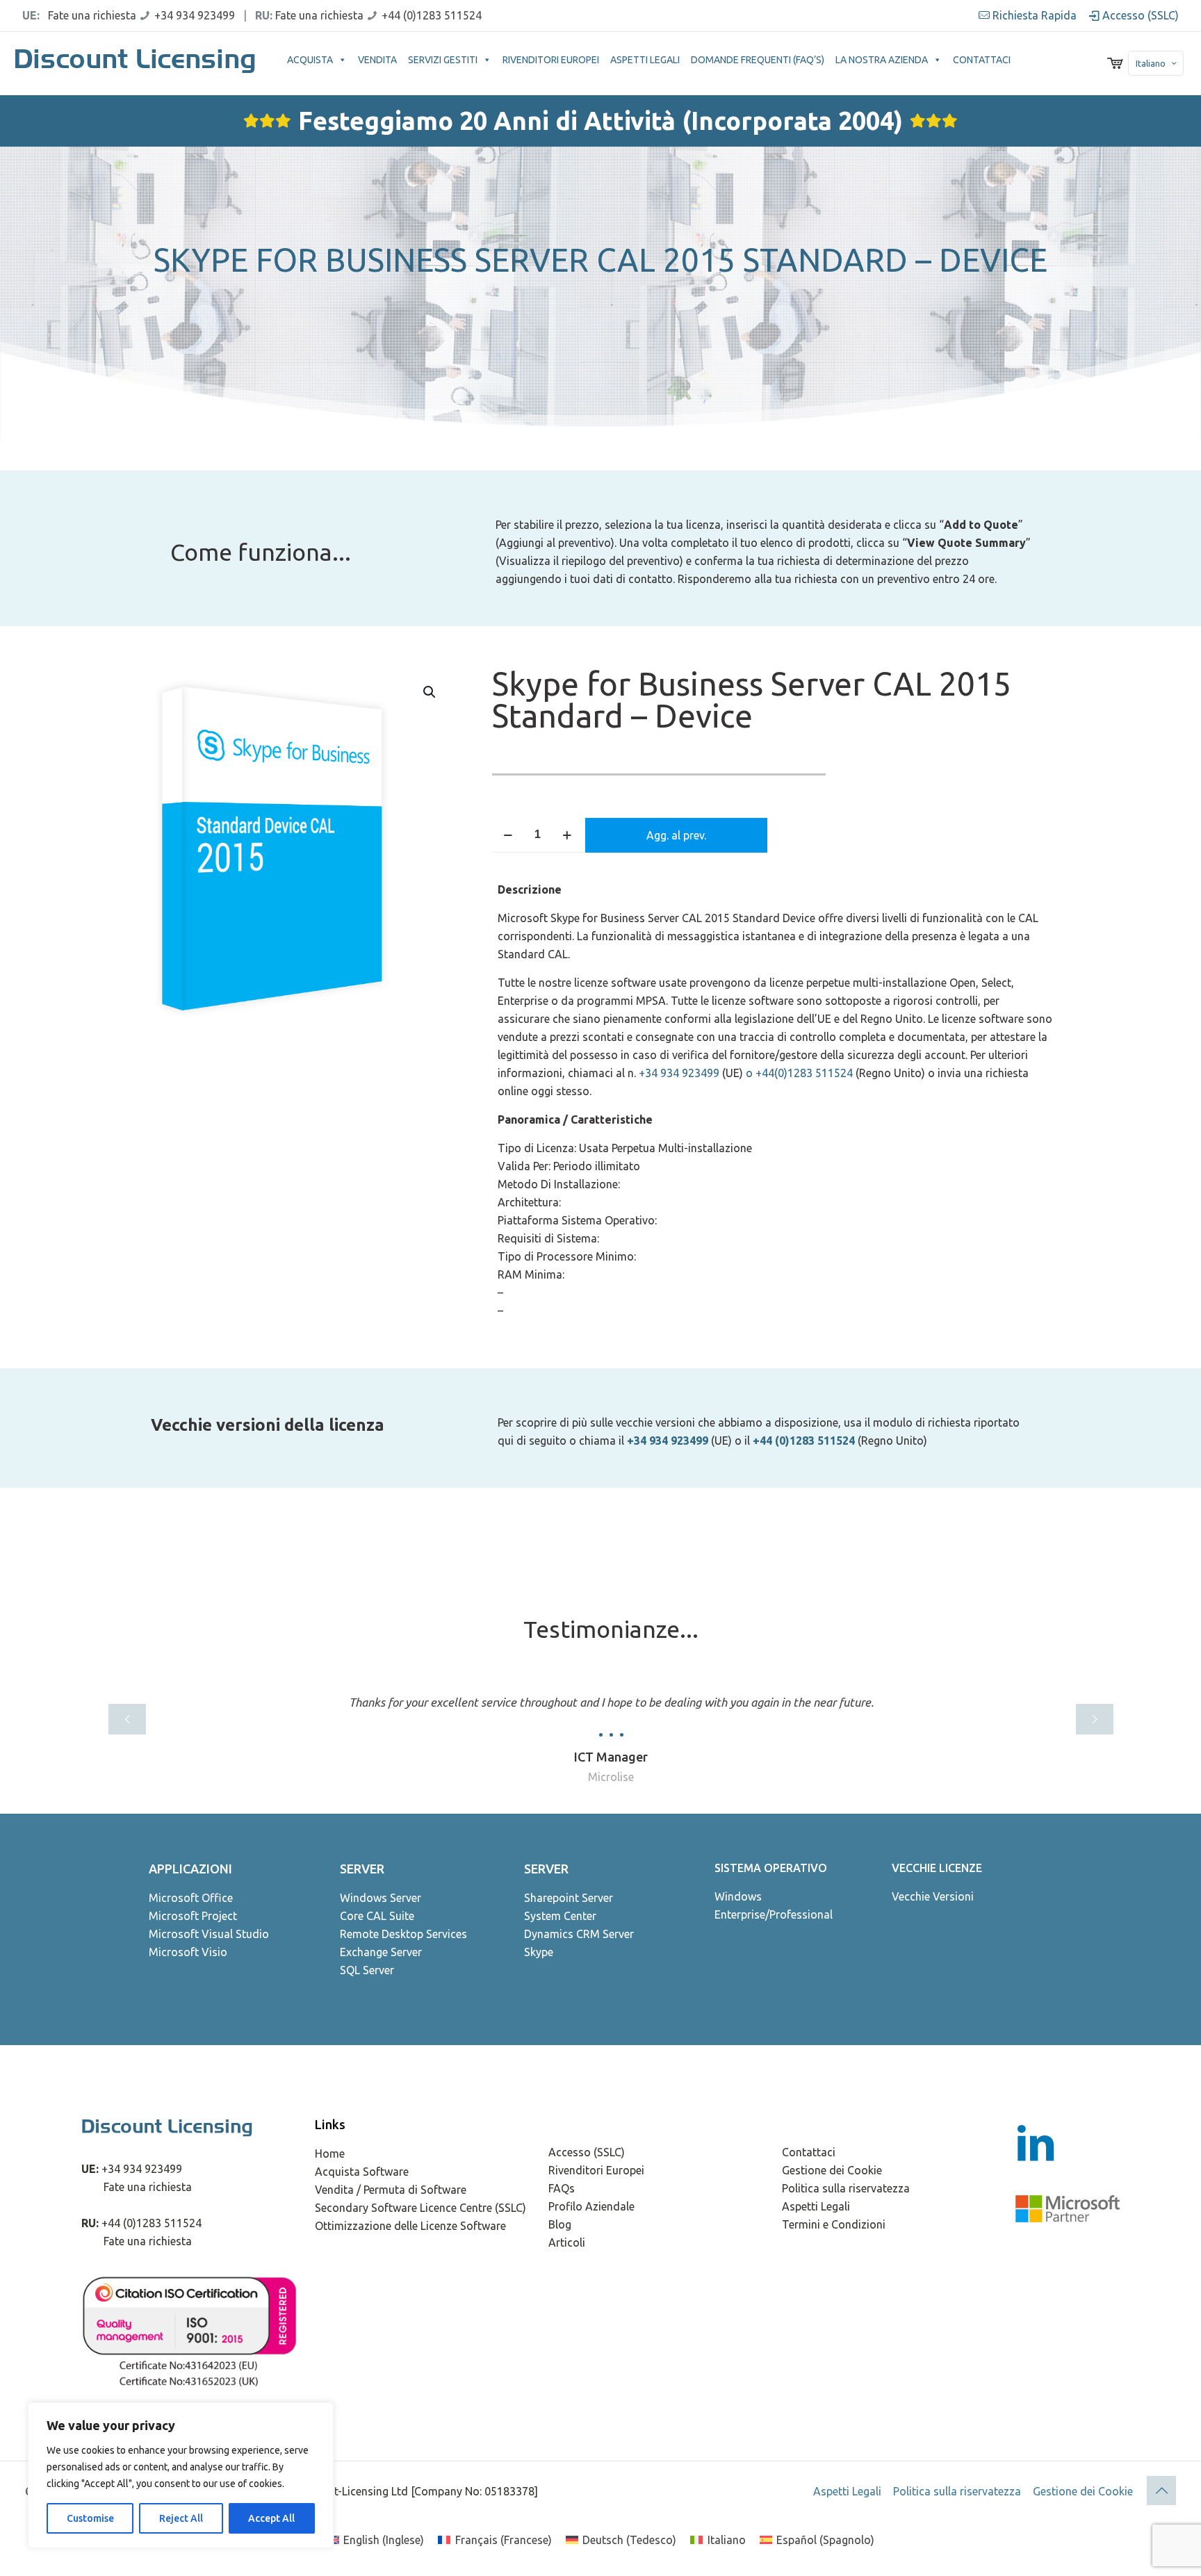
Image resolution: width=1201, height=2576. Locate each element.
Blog (560, 2224)
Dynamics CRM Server (579, 1934)
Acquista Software (362, 2172)
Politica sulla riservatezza (846, 2188)
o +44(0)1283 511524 (799, 1073)
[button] (430, 692)
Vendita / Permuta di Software (391, 2190)
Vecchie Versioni (933, 1896)
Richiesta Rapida (1033, 15)
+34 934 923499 (195, 15)
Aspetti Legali (816, 2206)
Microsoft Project (193, 1916)
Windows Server (381, 1898)
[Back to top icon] (1161, 2491)
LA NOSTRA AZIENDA (882, 60)
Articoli (567, 2242)
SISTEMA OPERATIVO (771, 1868)
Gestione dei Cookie (832, 2170)
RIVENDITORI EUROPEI (551, 60)
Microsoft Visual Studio (209, 1934)
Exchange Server (381, 1952)
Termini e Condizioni (834, 2224)
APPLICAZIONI (190, 1869)
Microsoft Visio (188, 1952)
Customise (90, 2518)
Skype (539, 1952)
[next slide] (1095, 1719)
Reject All (181, 2518)
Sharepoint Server (569, 1898)
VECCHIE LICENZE (937, 1868)
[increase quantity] (567, 835)
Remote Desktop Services (403, 1934)
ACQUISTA (310, 60)
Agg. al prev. (676, 835)
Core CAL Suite (377, 1916)
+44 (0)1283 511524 (432, 15)
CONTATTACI (982, 60)
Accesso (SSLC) (1139, 15)
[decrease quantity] (508, 835)
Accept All (271, 2518)
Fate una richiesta (92, 15)
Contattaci (809, 2152)
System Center (560, 1916)
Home (330, 2153)
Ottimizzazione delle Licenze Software (410, 2226)
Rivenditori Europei (596, 2170)
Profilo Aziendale (591, 2206)
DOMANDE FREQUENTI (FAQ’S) (758, 60)
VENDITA (377, 60)
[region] (181, 2475)
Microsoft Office (191, 1898)
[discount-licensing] (137, 63)
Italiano (1151, 63)
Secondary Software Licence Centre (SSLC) (420, 2208)
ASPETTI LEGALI (645, 60)
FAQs (562, 2188)
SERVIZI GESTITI (443, 60)
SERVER (362, 1869)
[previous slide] (127, 1719)
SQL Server (367, 1970)
